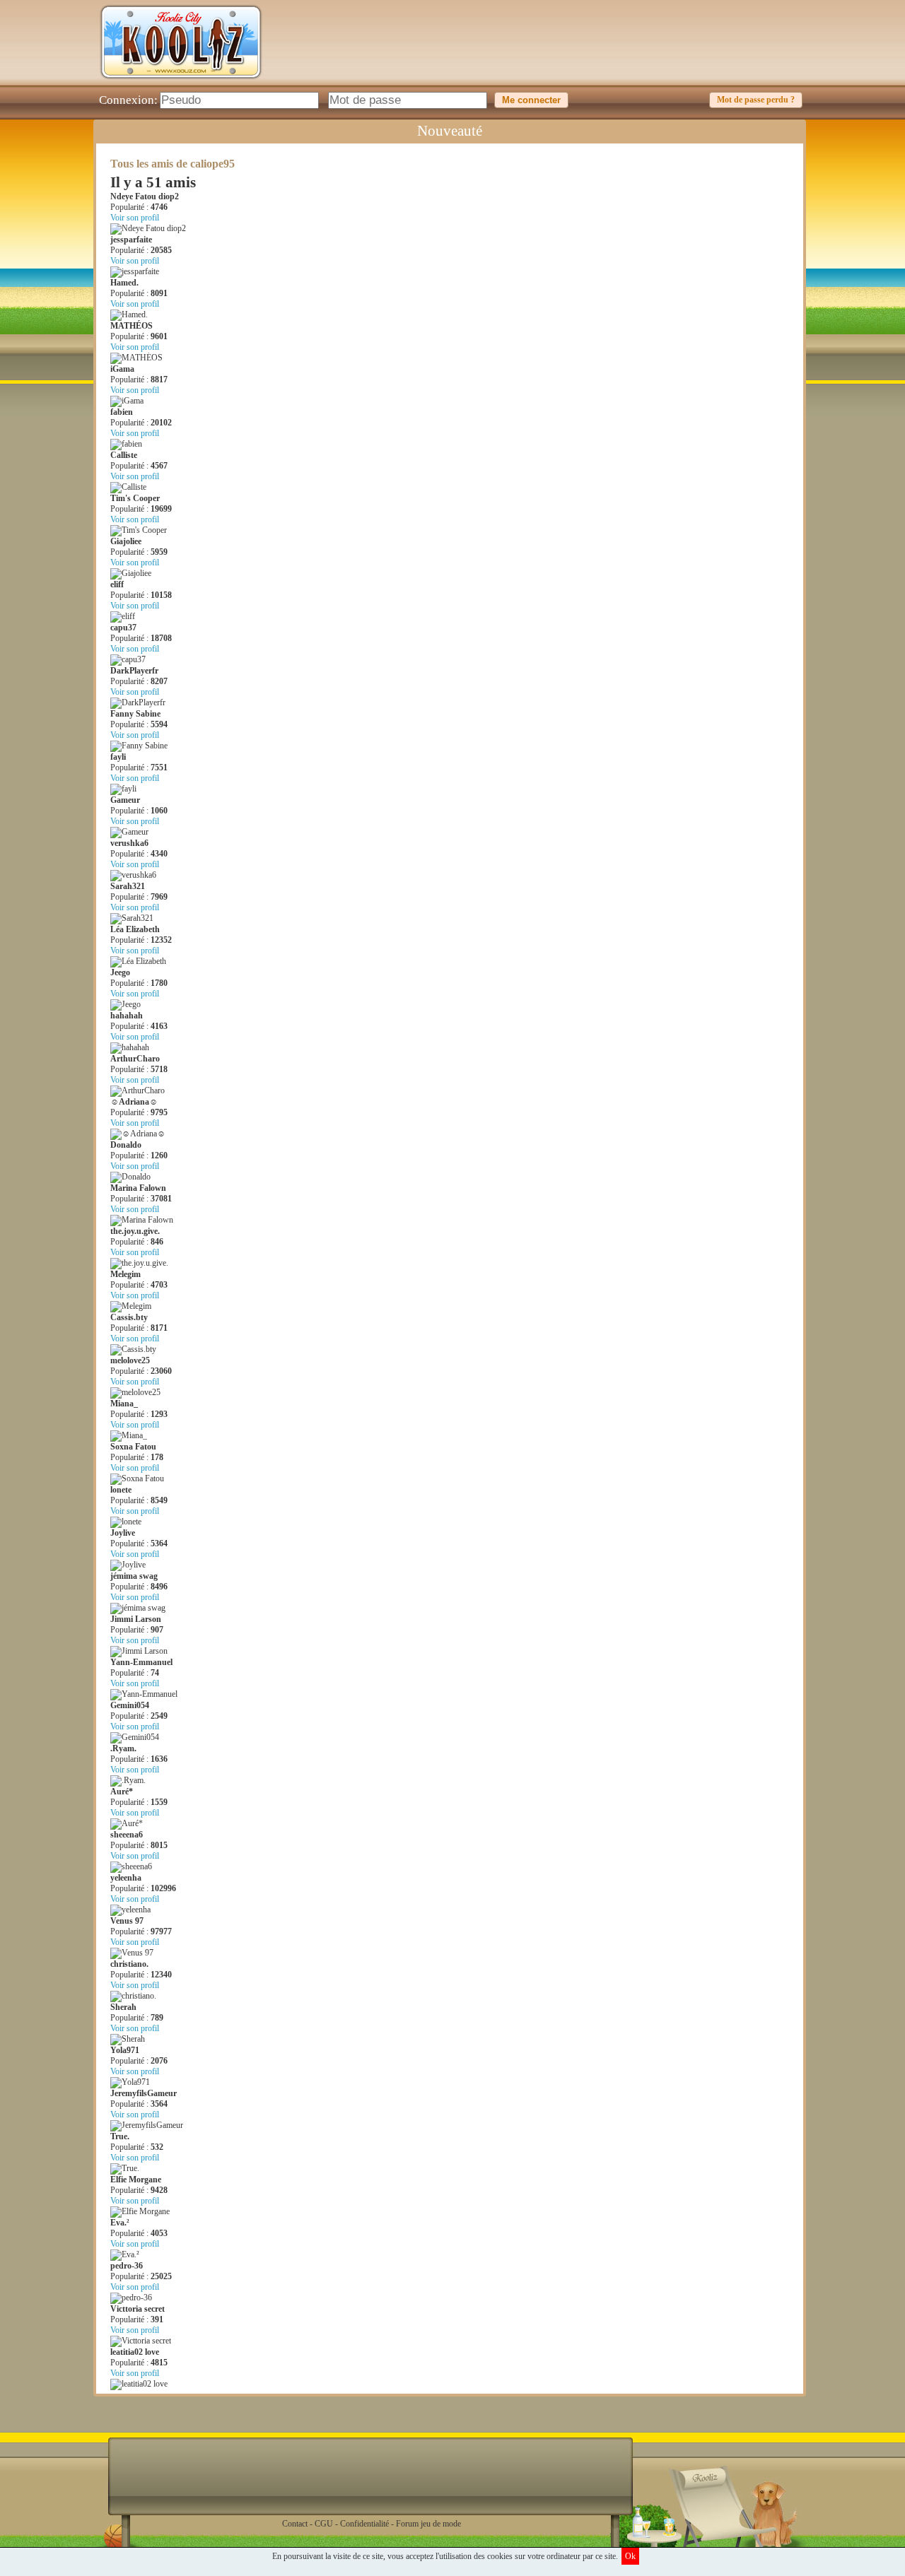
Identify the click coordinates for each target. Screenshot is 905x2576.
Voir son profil (135, 218)
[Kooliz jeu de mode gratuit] (181, 82)
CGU (324, 2524)
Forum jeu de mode (428, 2524)
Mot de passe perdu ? (756, 100)
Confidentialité (364, 2524)
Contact (295, 2524)
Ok (630, 2556)
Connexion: (128, 100)
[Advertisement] (549, 53)
